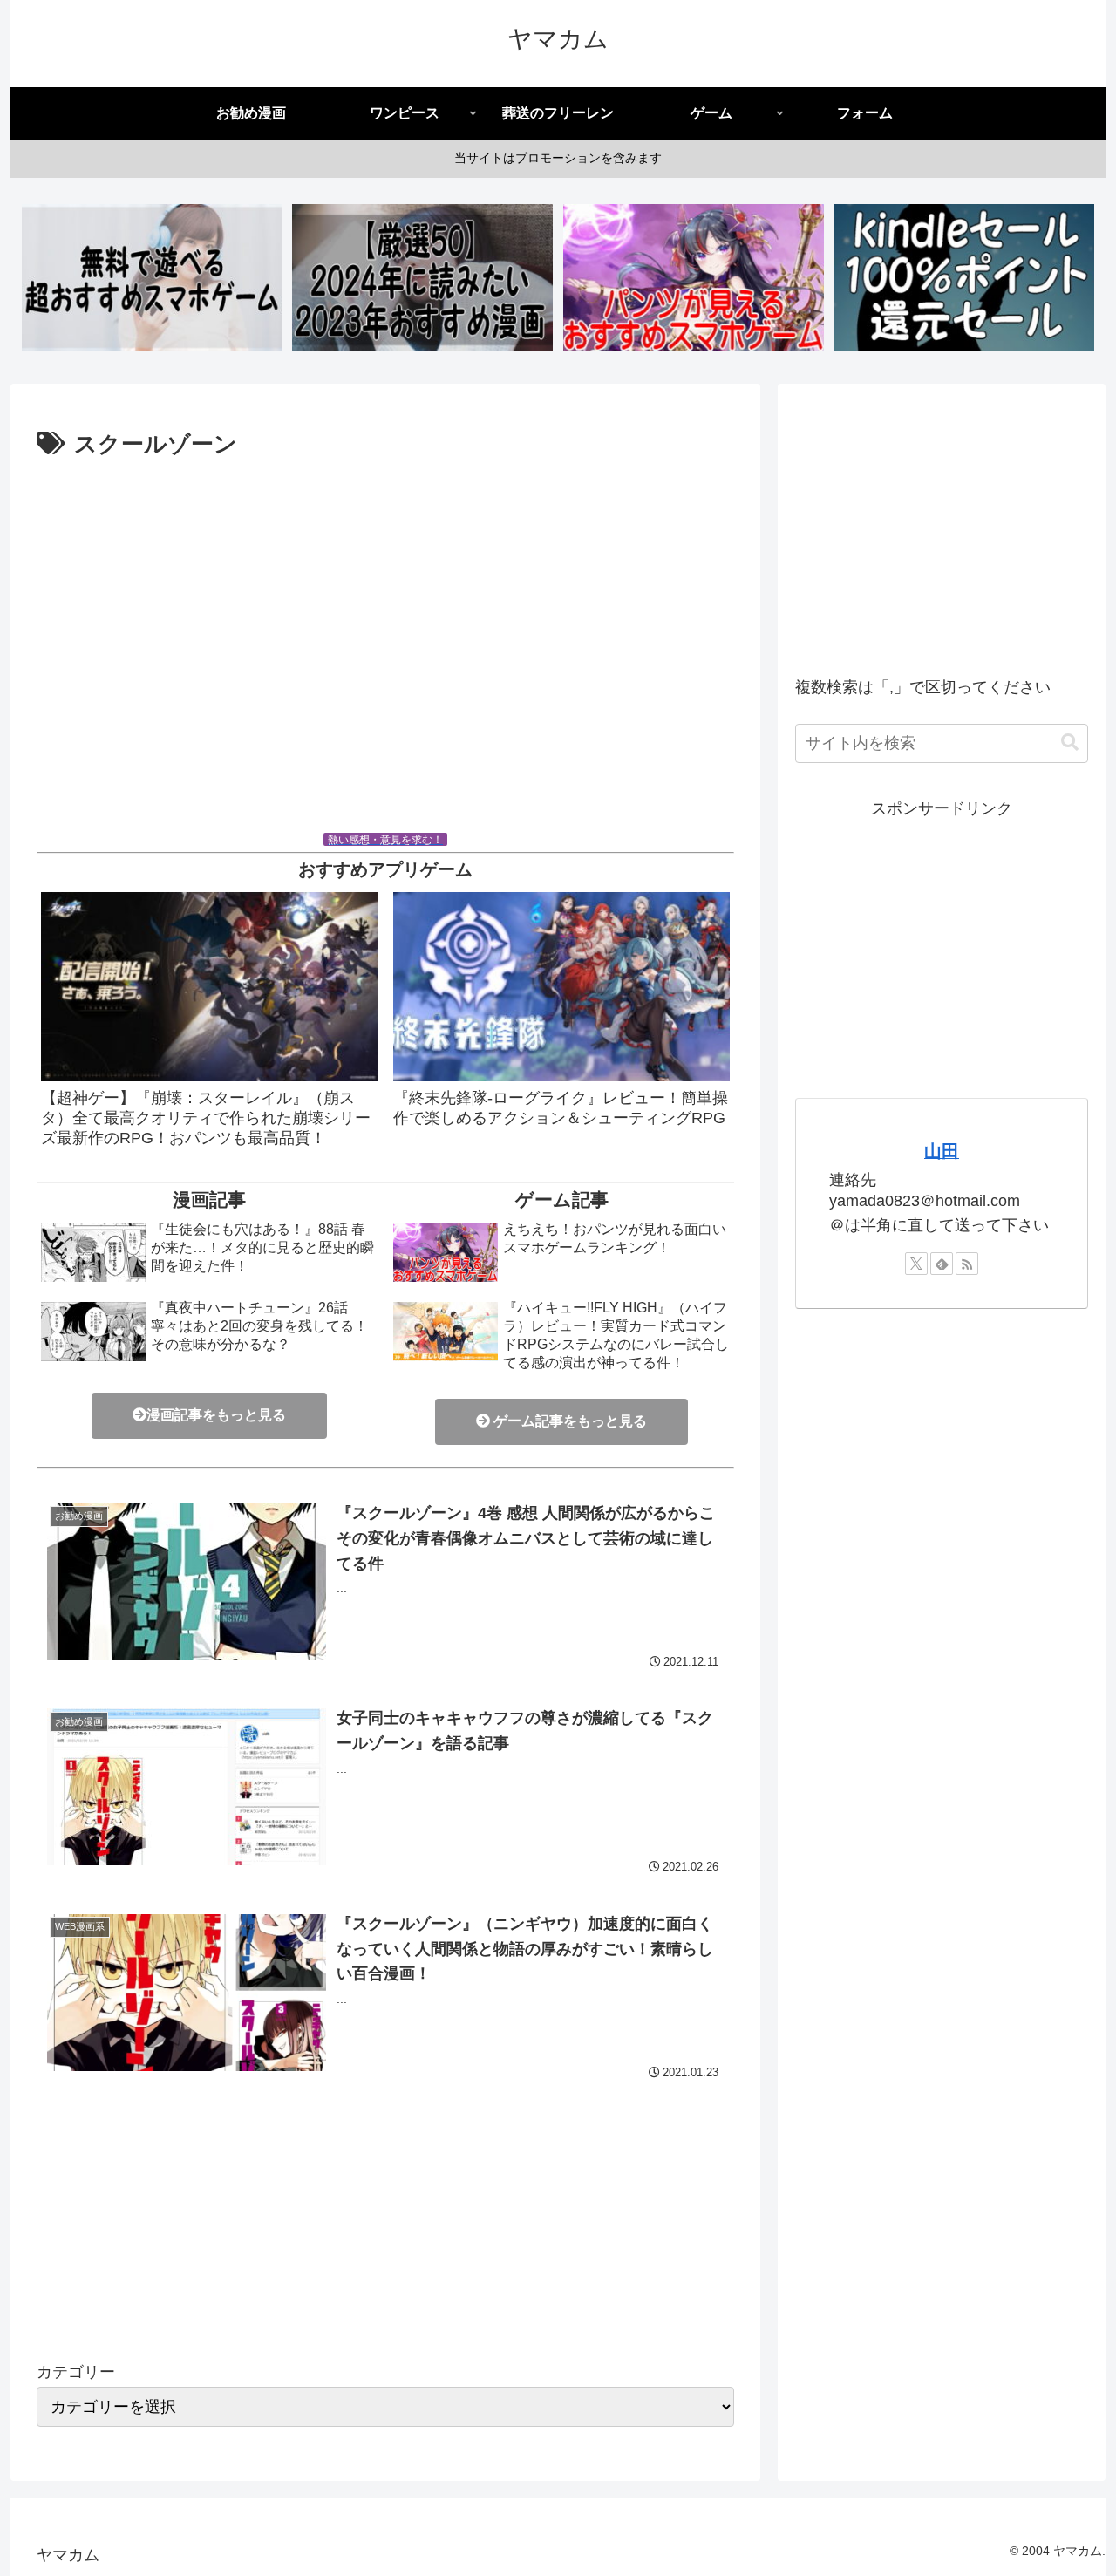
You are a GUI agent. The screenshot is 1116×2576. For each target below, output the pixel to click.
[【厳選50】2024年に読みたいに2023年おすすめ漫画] (422, 277)
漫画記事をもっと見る (216, 1415)
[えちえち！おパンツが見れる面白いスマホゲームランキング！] (693, 277)
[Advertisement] (385, 651)
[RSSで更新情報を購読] (967, 1264)
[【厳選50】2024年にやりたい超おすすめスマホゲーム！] (152, 277)
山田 (942, 1151)
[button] (1070, 743)
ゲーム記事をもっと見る (568, 1421)
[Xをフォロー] (916, 1264)
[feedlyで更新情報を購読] (942, 1264)
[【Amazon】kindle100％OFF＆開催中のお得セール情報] (964, 277)
